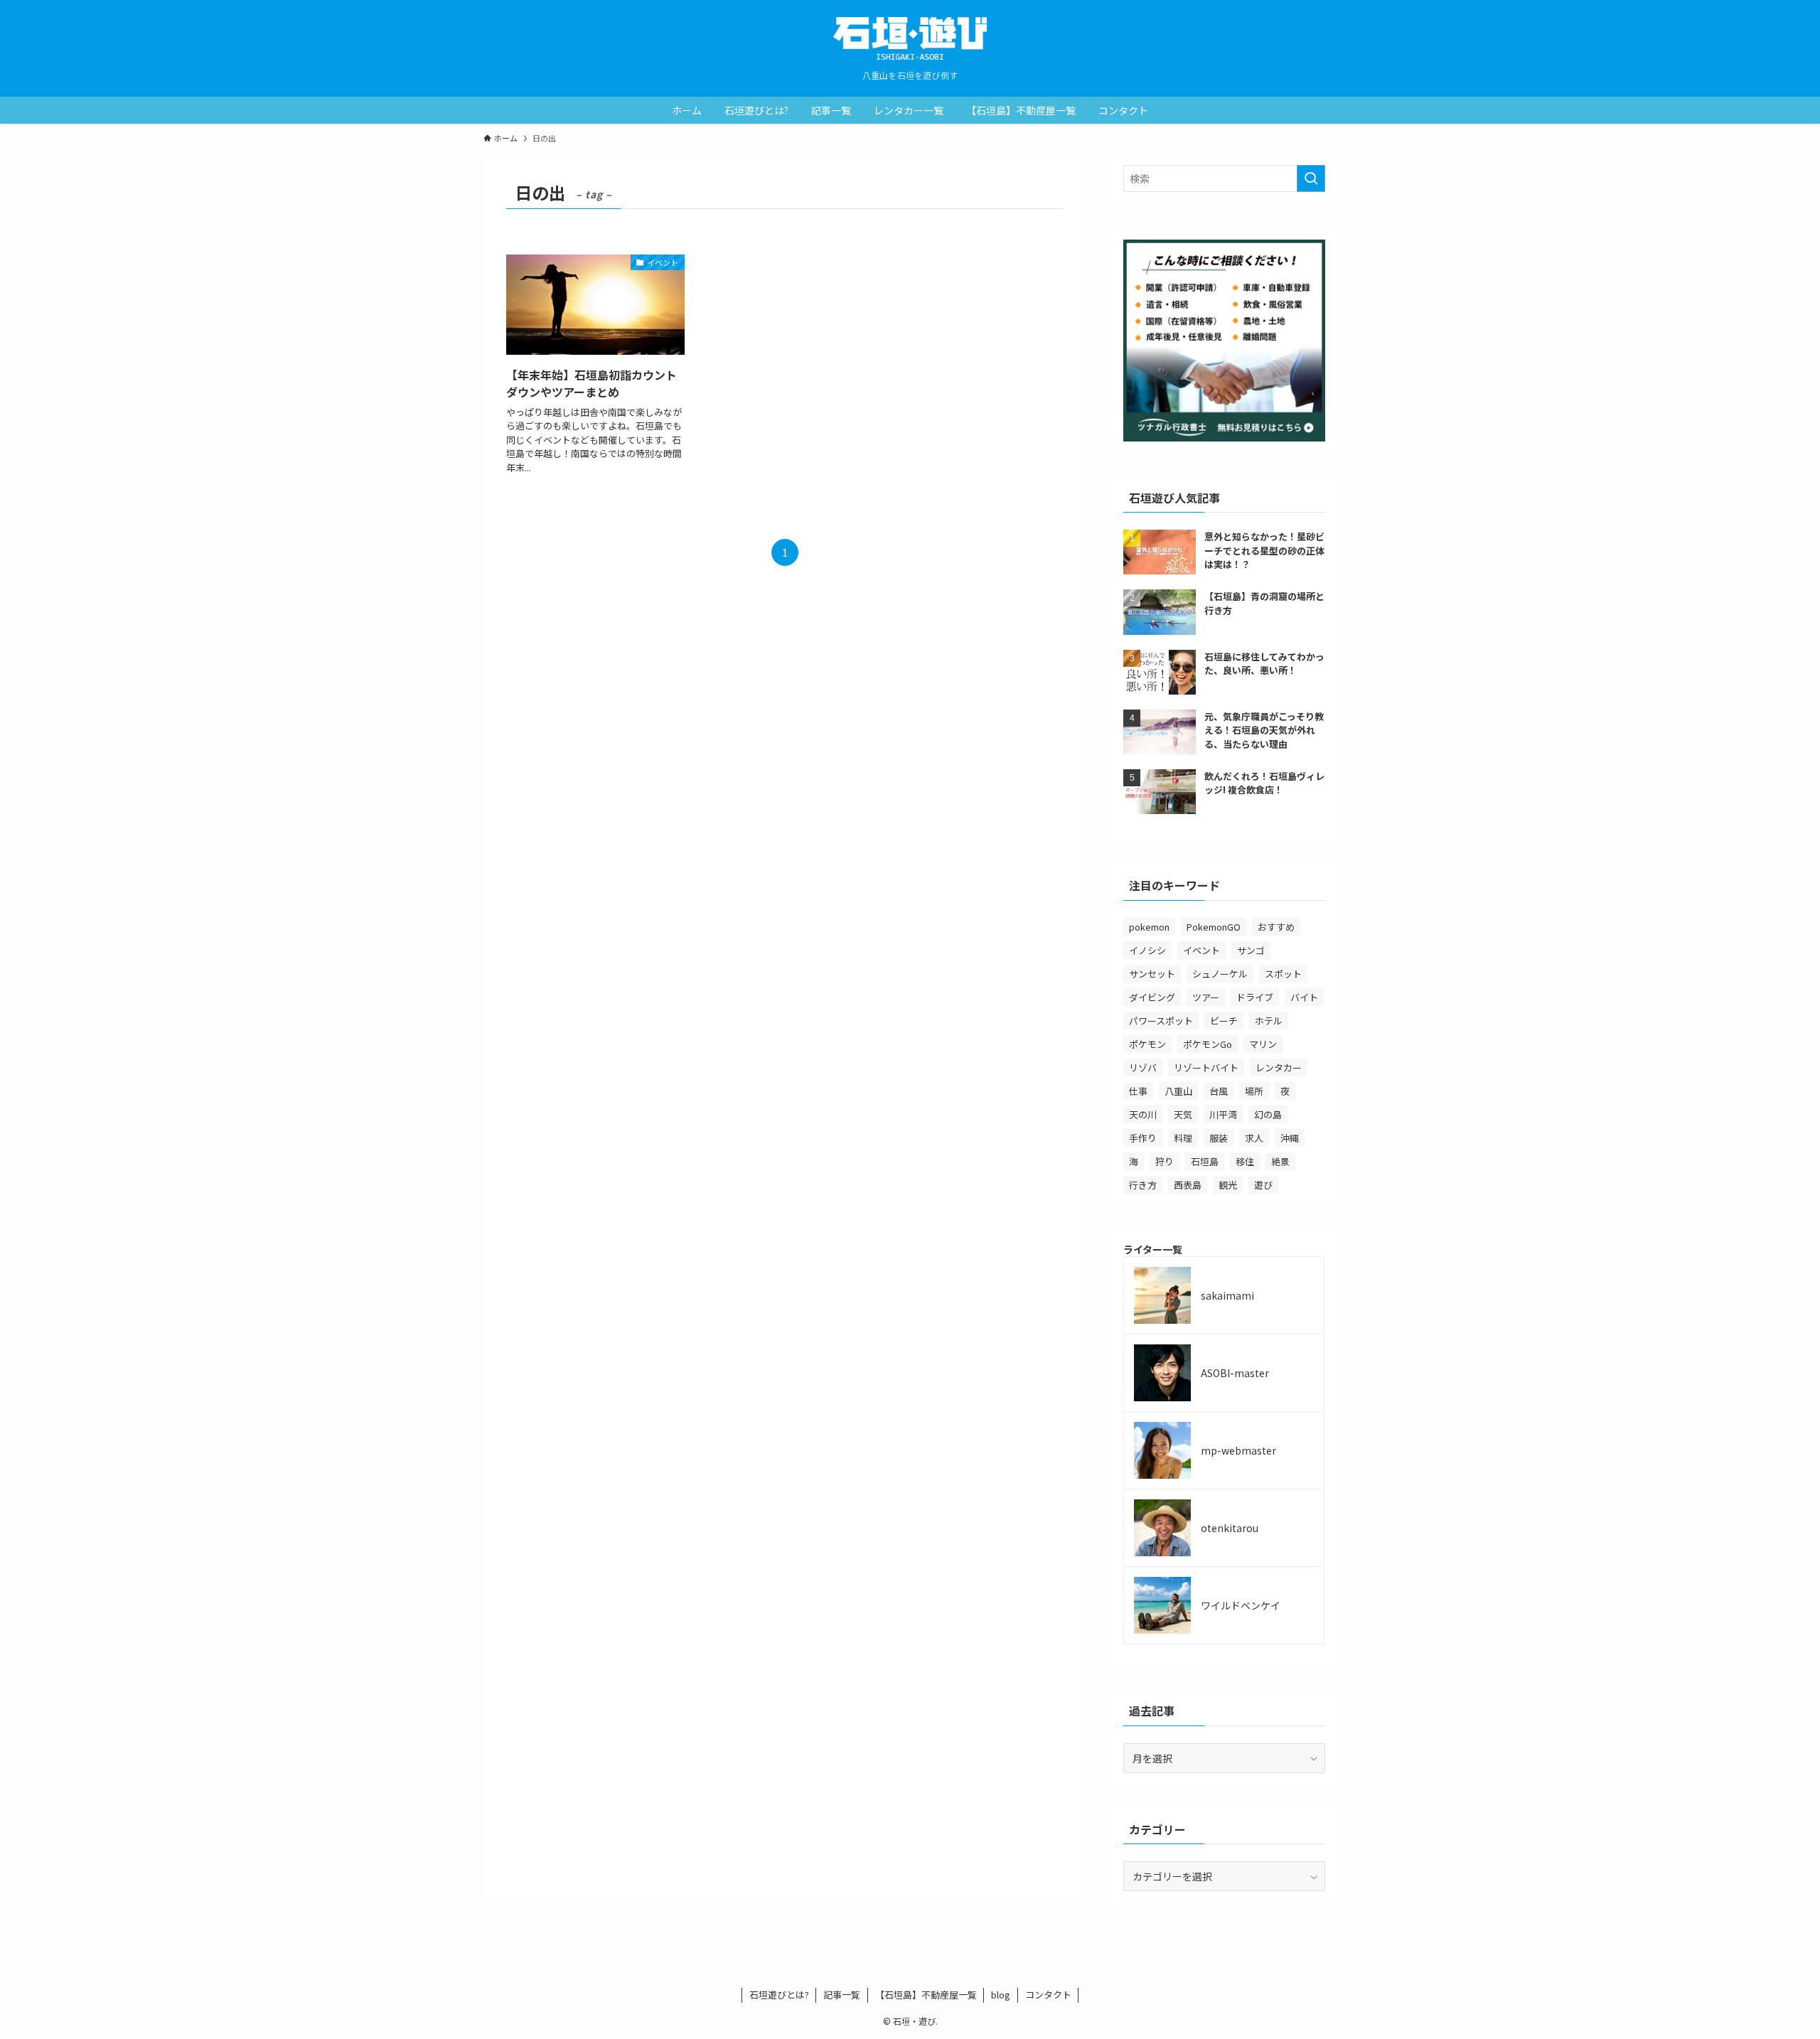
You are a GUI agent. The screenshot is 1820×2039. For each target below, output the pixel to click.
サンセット (1152, 974)
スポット (1283, 974)
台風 (1219, 1091)
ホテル (1269, 1021)
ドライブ (1255, 997)
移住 (1245, 1161)
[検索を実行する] (1311, 178)
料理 (1183, 1138)
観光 (1228, 1185)
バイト (1304, 997)
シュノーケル (1220, 974)
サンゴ (1251, 950)
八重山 (1178, 1091)
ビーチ (1224, 1021)
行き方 (1143, 1185)
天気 (1183, 1114)
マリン (1263, 1044)
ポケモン (1147, 1044)
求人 (1254, 1138)
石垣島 (1205, 1161)
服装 (1219, 1138)
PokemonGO (1214, 927)
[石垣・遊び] (910, 38)
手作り (1143, 1138)
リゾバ (1143, 1067)
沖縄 (1290, 1138)
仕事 (1138, 1091)
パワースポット (1161, 1021)
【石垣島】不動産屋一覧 (926, 1995)
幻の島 (1268, 1114)
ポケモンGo (1208, 1044)
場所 (1254, 1091)
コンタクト (1048, 1995)
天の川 (1143, 1114)
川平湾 (1223, 1114)
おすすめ (1276, 927)
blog (1001, 1995)
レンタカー (1279, 1067)
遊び (1263, 1185)
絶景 (1280, 1161)
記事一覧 (842, 1995)
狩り (1165, 1161)
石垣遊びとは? (779, 1995)
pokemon (1149, 927)
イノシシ (1147, 950)
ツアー (1206, 997)
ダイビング (1152, 997)
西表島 (1188, 1185)
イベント (1201, 950)
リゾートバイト (1206, 1067)
